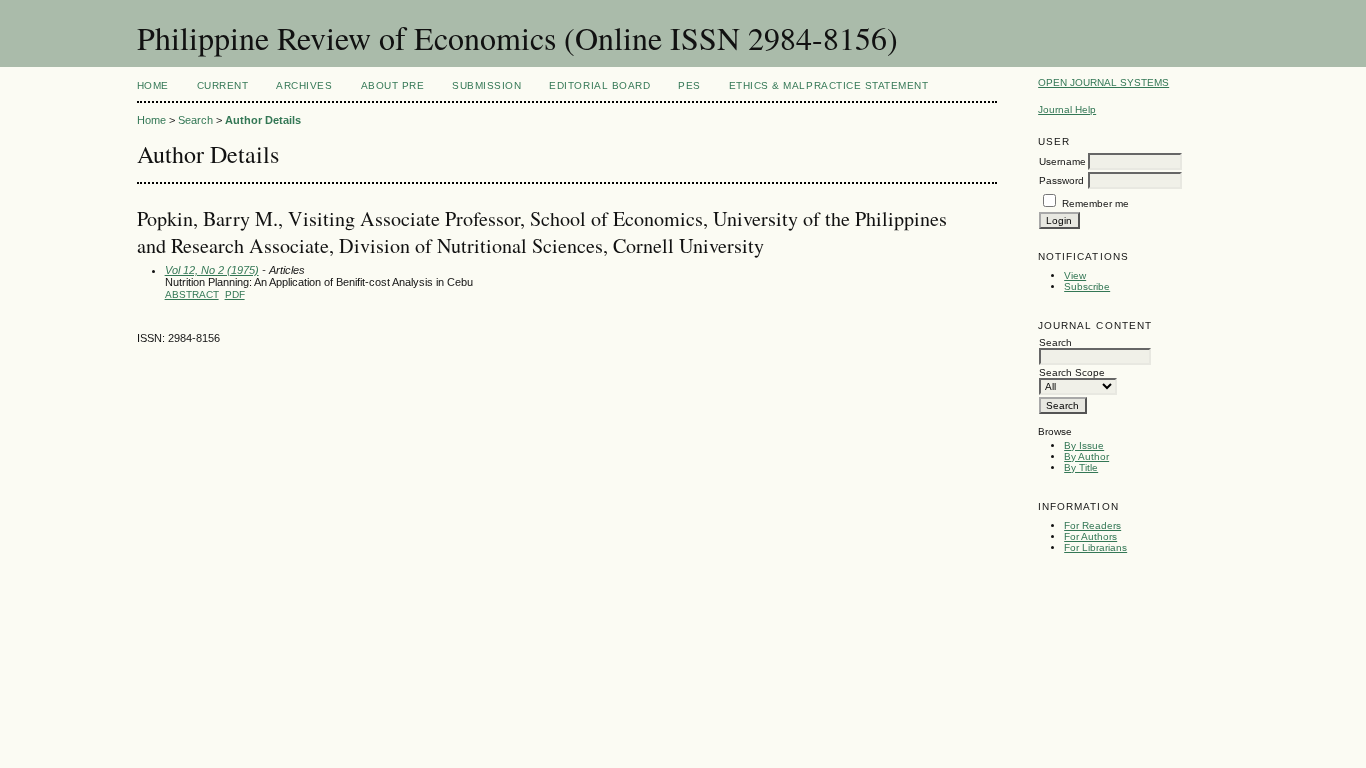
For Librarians (1095, 547)
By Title (1081, 467)
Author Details (263, 120)
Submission (486, 85)
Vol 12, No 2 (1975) (212, 270)
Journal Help (1067, 109)
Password (1061, 180)
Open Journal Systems (1103, 82)
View (1075, 275)
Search (195, 120)
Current (223, 85)
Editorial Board (599, 85)
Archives (304, 85)
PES (689, 85)
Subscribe (1087, 286)
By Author (1086, 456)
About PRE (393, 85)
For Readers (1092, 525)
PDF (235, 294)
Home (153, 85)
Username (1062, 161)
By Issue (1084, 445)
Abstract (192, 294)
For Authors (1090, 536)
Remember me (1095, 203)
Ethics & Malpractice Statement (829, 85)
